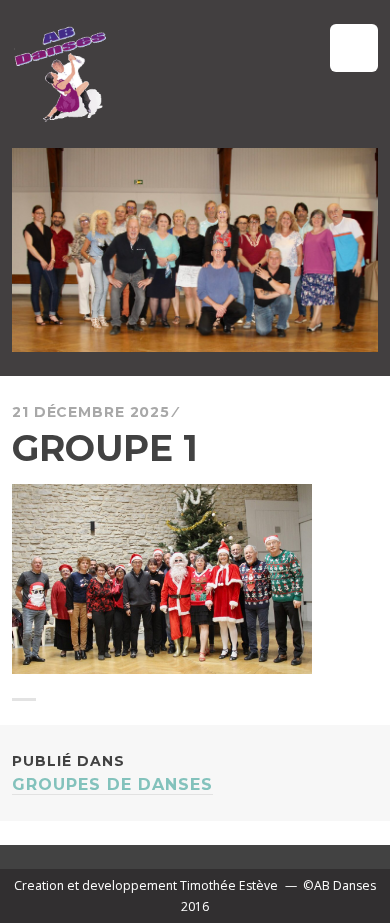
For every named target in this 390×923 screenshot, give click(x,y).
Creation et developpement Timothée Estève (146, 885)
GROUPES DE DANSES (112, 773)
